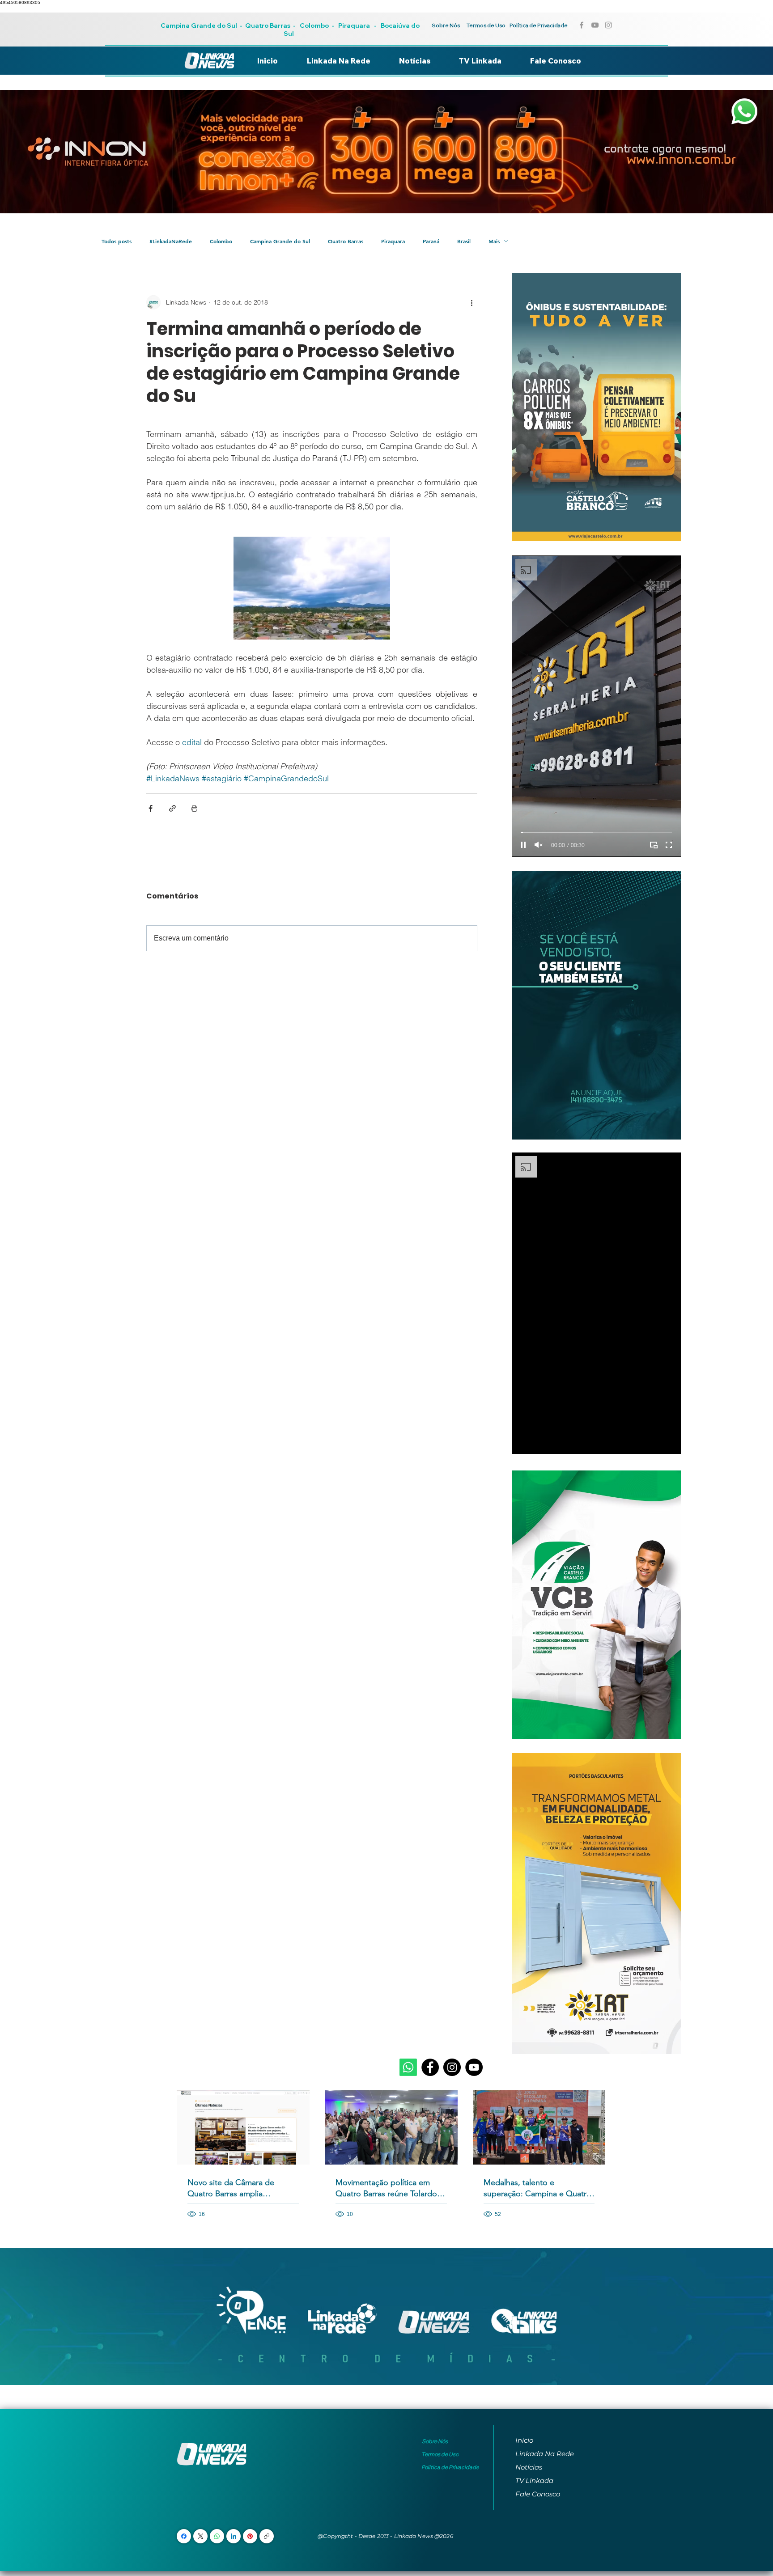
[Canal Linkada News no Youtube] (595, 25)
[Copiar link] (267, 2536)
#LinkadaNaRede (171, 241)
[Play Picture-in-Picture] (654, 845)
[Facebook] (430, 2067)
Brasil (464, 241)
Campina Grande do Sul (200, 25)
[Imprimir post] (194, 808)
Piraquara (354, 25)
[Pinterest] (250, 2536)
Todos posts (117, 241)
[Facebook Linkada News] (582, 25)
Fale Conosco (538, 2494)
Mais (494, 241)
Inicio (524, 2440)
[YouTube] (474, 2067)
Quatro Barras (268, 25)
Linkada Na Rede (545, 2454)
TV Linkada (534, 2481)
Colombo (314, 25)
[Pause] (523, 845)
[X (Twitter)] (201, 2536)
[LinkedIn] (234, 2536)
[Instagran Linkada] (608, 25)
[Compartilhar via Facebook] (151, 808)
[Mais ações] (472, 302)
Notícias (529, 2467)
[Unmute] (539, 845)
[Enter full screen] (669, 845)
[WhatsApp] (217, 2536)
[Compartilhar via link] (172, 808)
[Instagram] (452, 2067)
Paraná (431, 241)
